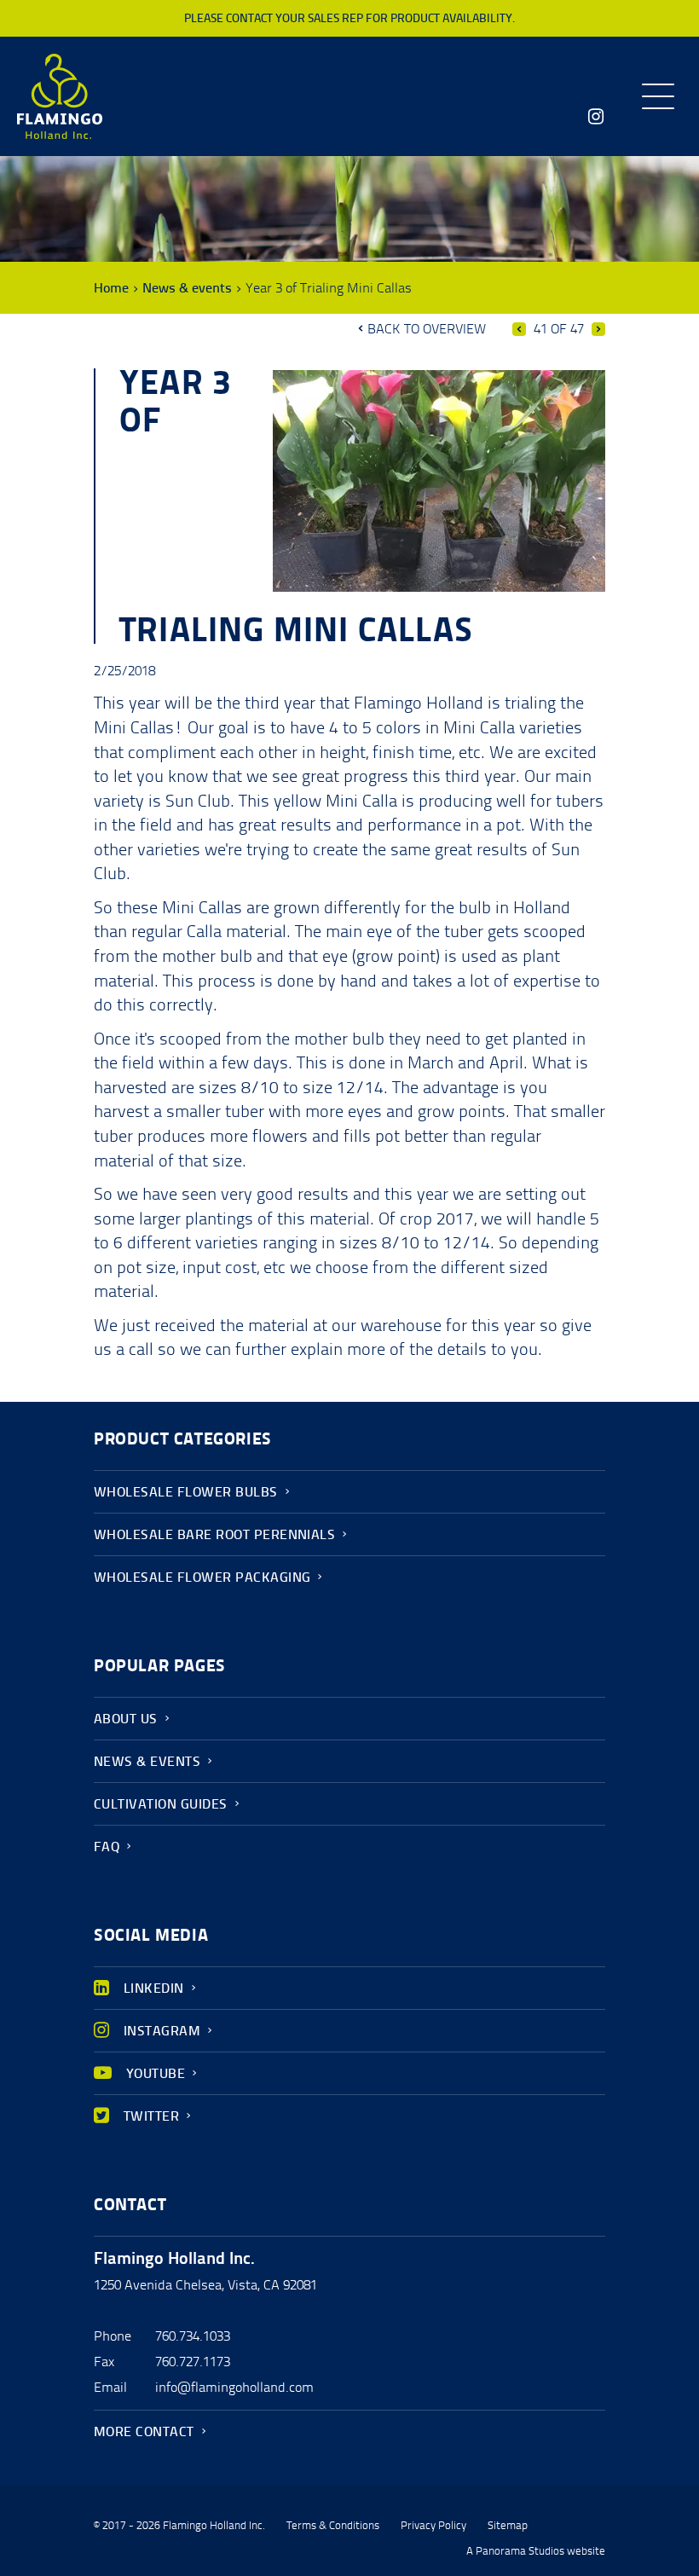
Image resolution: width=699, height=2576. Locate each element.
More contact (144, 2431)
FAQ (107, 1847)
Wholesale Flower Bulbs (186, 1492)
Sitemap (508, 2526)
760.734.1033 (193, 2336)
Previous (519, 329)
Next (598, 329)
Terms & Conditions (333, 2526)
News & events (187, 288)
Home (111, 288)
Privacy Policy (433, 2526)
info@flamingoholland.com (234, 2387)
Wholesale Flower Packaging (202, 1577)
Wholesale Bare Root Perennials (214, 1534)
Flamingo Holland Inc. (60, 96)
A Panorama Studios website (536, 2551)
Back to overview (427, 329)
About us (126, 1719)
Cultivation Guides (161, 1804)
